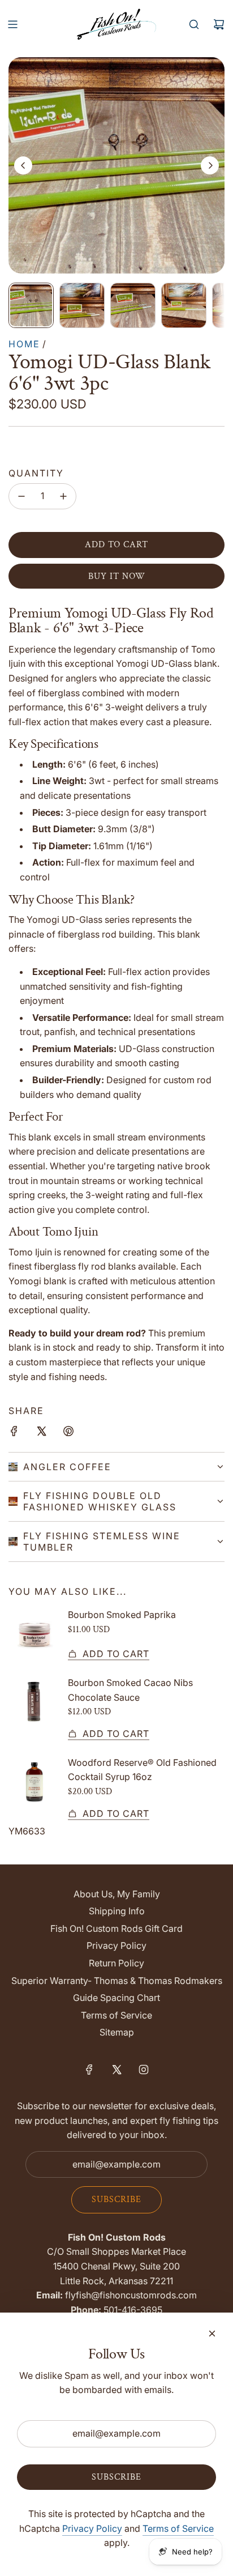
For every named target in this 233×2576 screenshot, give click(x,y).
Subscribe (116, 2200)
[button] (23, 165)
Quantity (36, 473)
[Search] (194, 24)
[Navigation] (12, 24)
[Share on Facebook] (14, 1433)
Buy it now (117, 576)
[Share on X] (41, 1433)
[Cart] (219, 24)
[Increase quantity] (63, 496)
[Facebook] (89, 2070)
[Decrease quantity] (21, 496)
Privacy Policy (92, 2528)
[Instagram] (144, 2070)
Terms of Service (178, 2528)
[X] (116, 2070)
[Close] (212, 2334)
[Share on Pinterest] (68, 1433)
